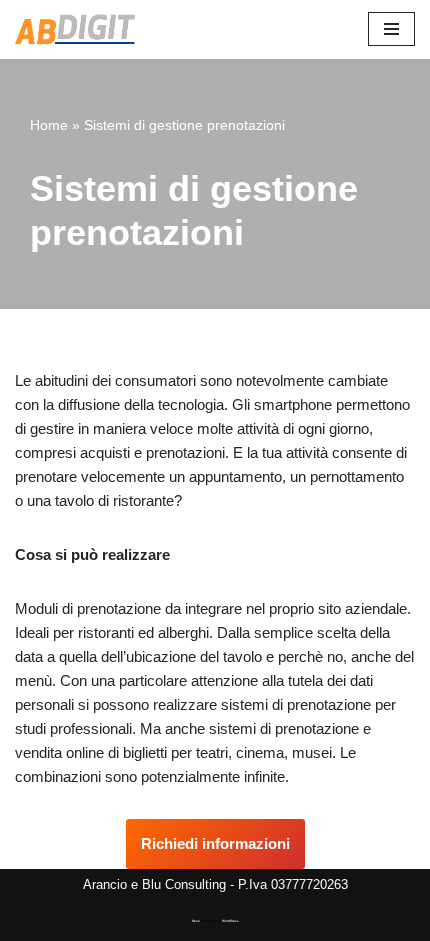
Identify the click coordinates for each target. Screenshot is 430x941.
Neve (196, 921)
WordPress (230, 921)
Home (49, 125)
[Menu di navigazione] (391, 29)
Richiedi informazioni (215, 843)
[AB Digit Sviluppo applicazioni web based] (75, 29)
